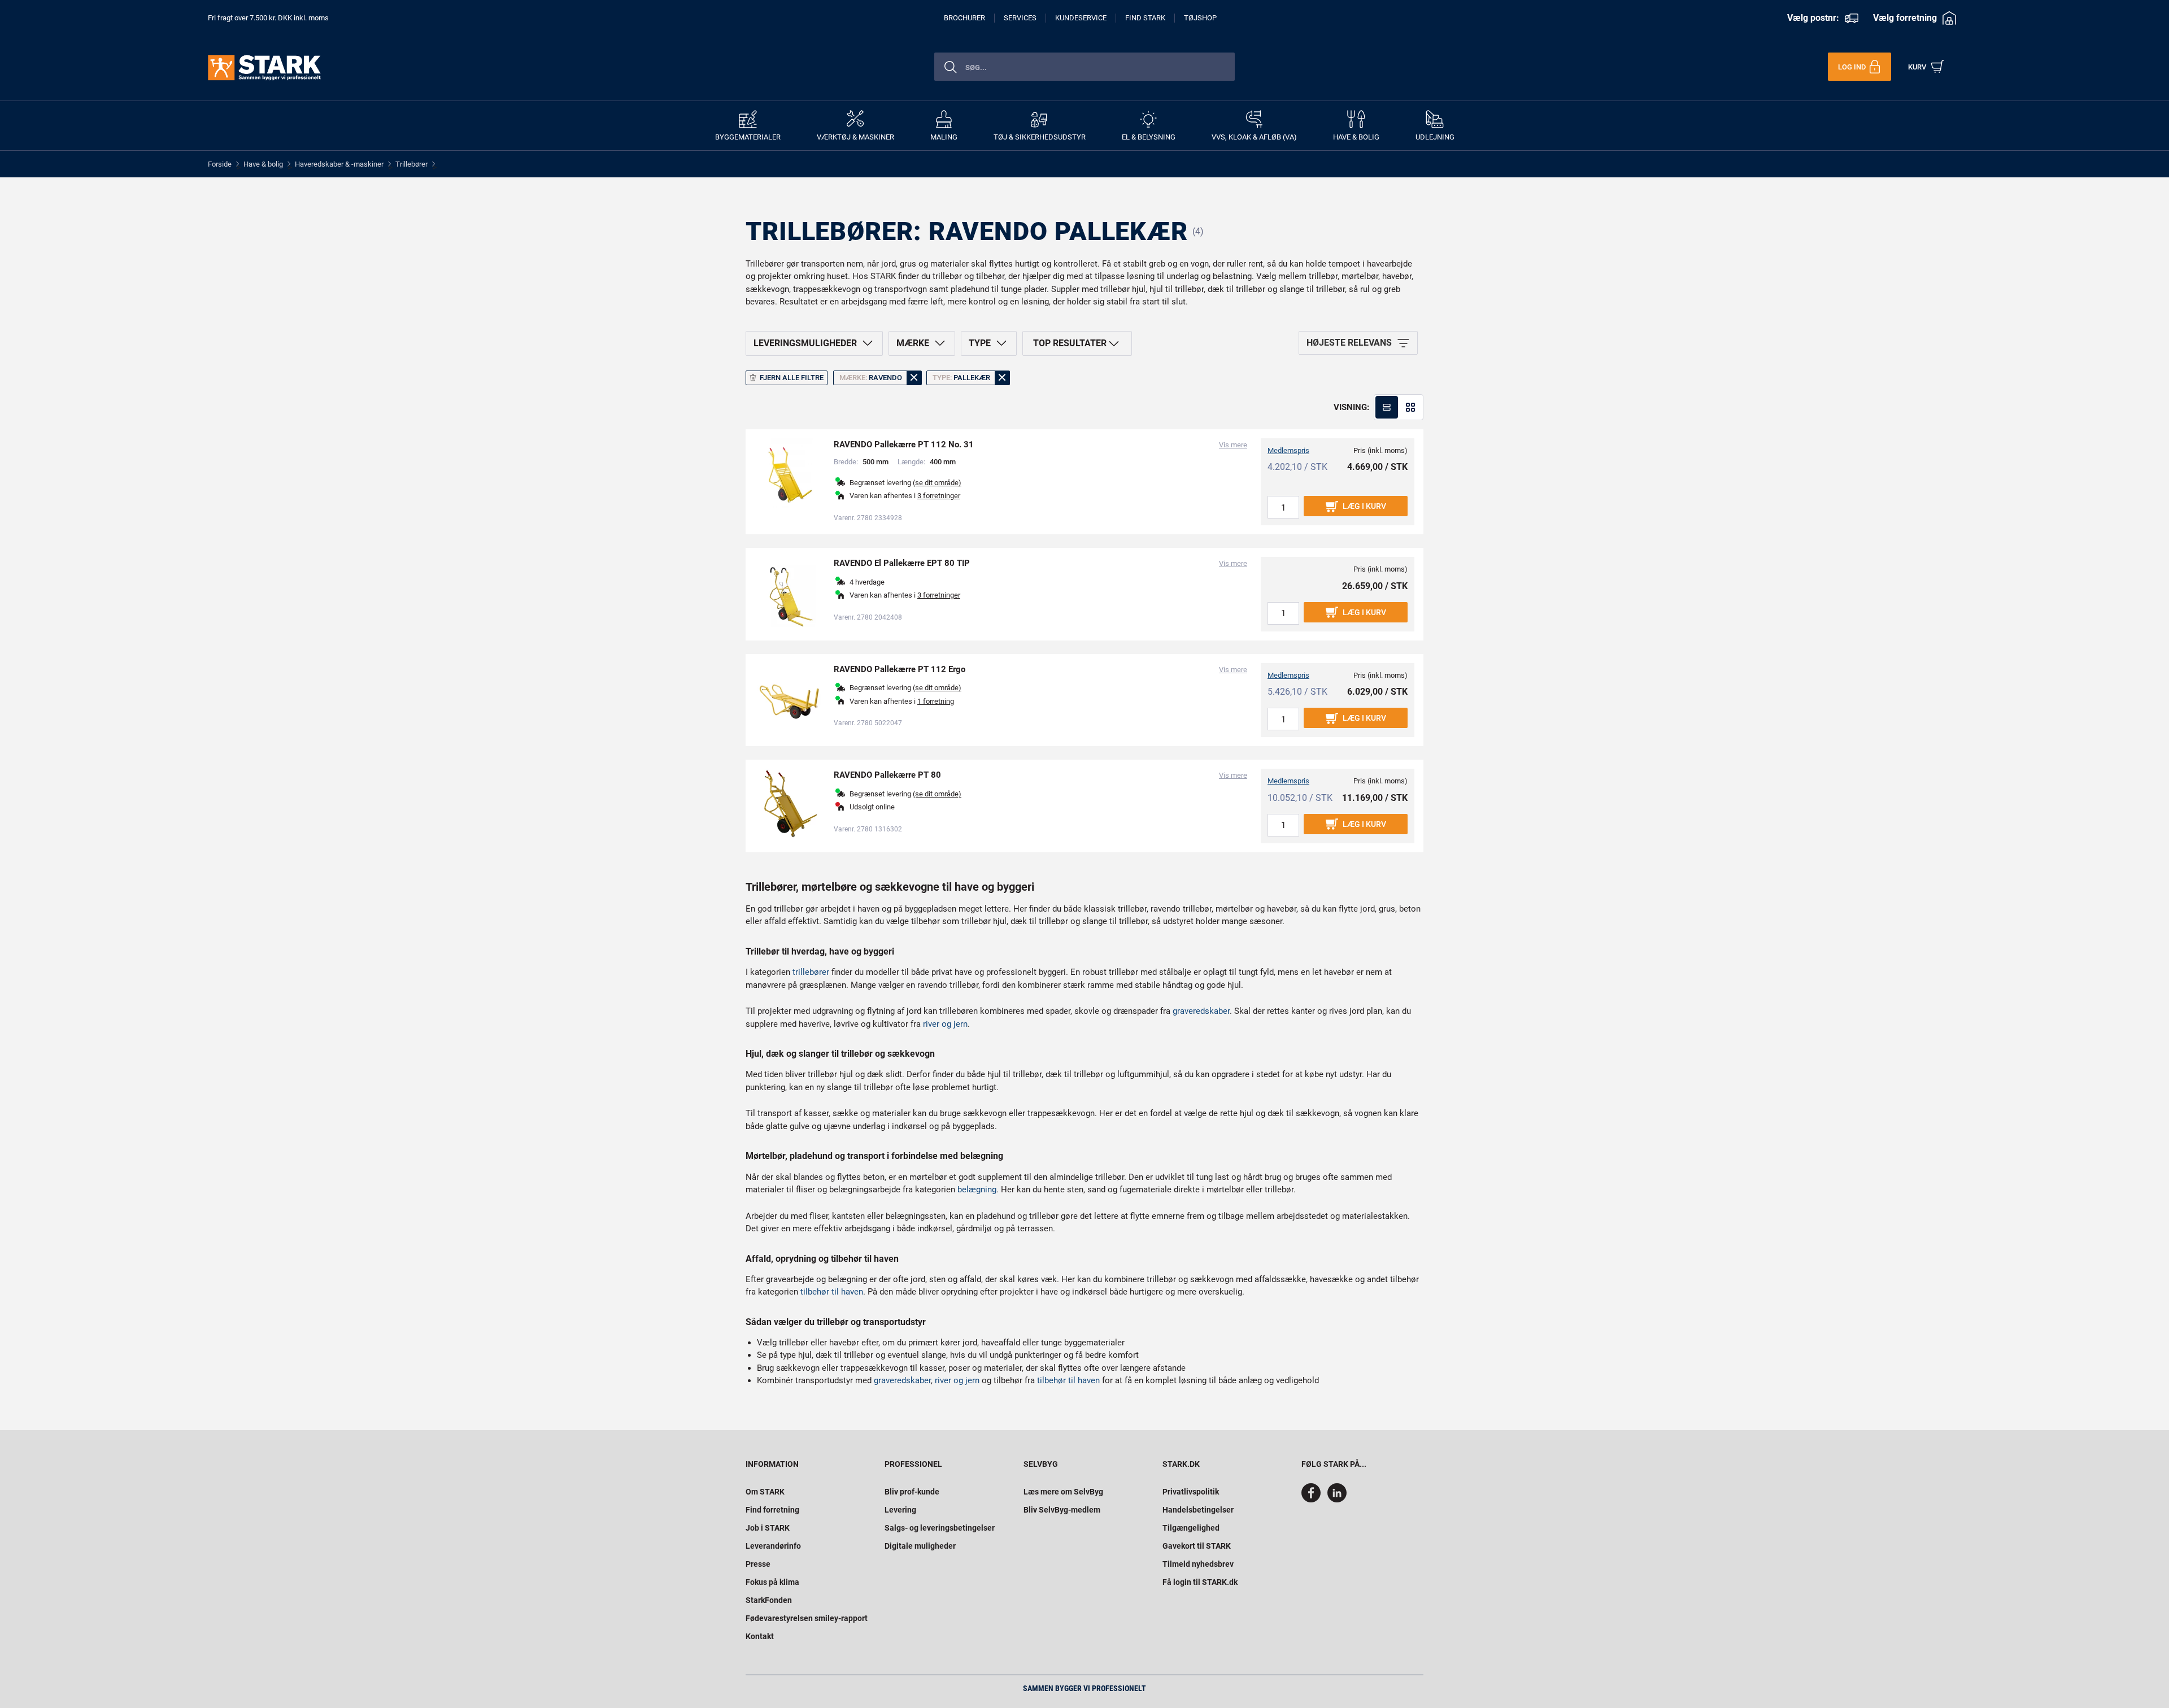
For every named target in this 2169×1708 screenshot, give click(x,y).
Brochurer (964, 18)
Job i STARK (768, 1528)
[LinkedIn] (1337, 1500)
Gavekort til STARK (1197, 1546)
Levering (900, 1510)
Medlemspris (1288, 450)
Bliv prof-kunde (912, 1492)
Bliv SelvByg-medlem (1062, 1510)
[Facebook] (1313, 1500)
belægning (977, 1189)
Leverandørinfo (773, 1546)
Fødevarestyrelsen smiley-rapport (807, 1618)
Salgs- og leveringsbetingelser (940, 1528)
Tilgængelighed (1191, 1528)
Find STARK (1145, 18)
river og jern (945, 1024)
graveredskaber (1201, 1011)
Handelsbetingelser (1198, 1510)
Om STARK (765, 1492)
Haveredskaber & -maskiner (339, 164)
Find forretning (772, 1510)
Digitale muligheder (920, 1546)
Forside (220, 164)
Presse (758, 1564)
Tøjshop (1200, 18)
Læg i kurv (1364, 506)
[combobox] (1084, 67)
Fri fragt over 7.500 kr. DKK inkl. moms (268, 18)
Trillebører (411, 164)
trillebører (811, 972)
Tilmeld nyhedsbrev (1198, 1564)
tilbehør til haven (832, 1292)
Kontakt (760, 1636)
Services (1020, 18)
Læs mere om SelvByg (1063, 1492)
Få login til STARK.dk (1200, 1582)
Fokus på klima (772, 1582)
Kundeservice (1081, 18)
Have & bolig (263, 164)
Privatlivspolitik (1191, 1492)
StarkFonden (769, 1600)
